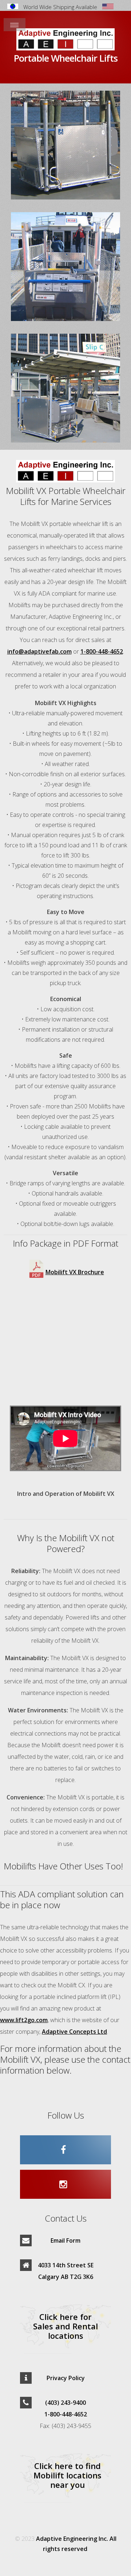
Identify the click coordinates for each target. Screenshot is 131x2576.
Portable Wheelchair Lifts (66, 58)
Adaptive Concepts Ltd (74, 2032)
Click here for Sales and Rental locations (65, 2326)
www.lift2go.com (24, 2020)
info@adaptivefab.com (39, 651)
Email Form (65, 2240)
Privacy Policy (66, 2378)
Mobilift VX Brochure (75, 1272)
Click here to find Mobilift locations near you (68, 2475)
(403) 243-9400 (65, 2403)
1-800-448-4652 (102, 651)
